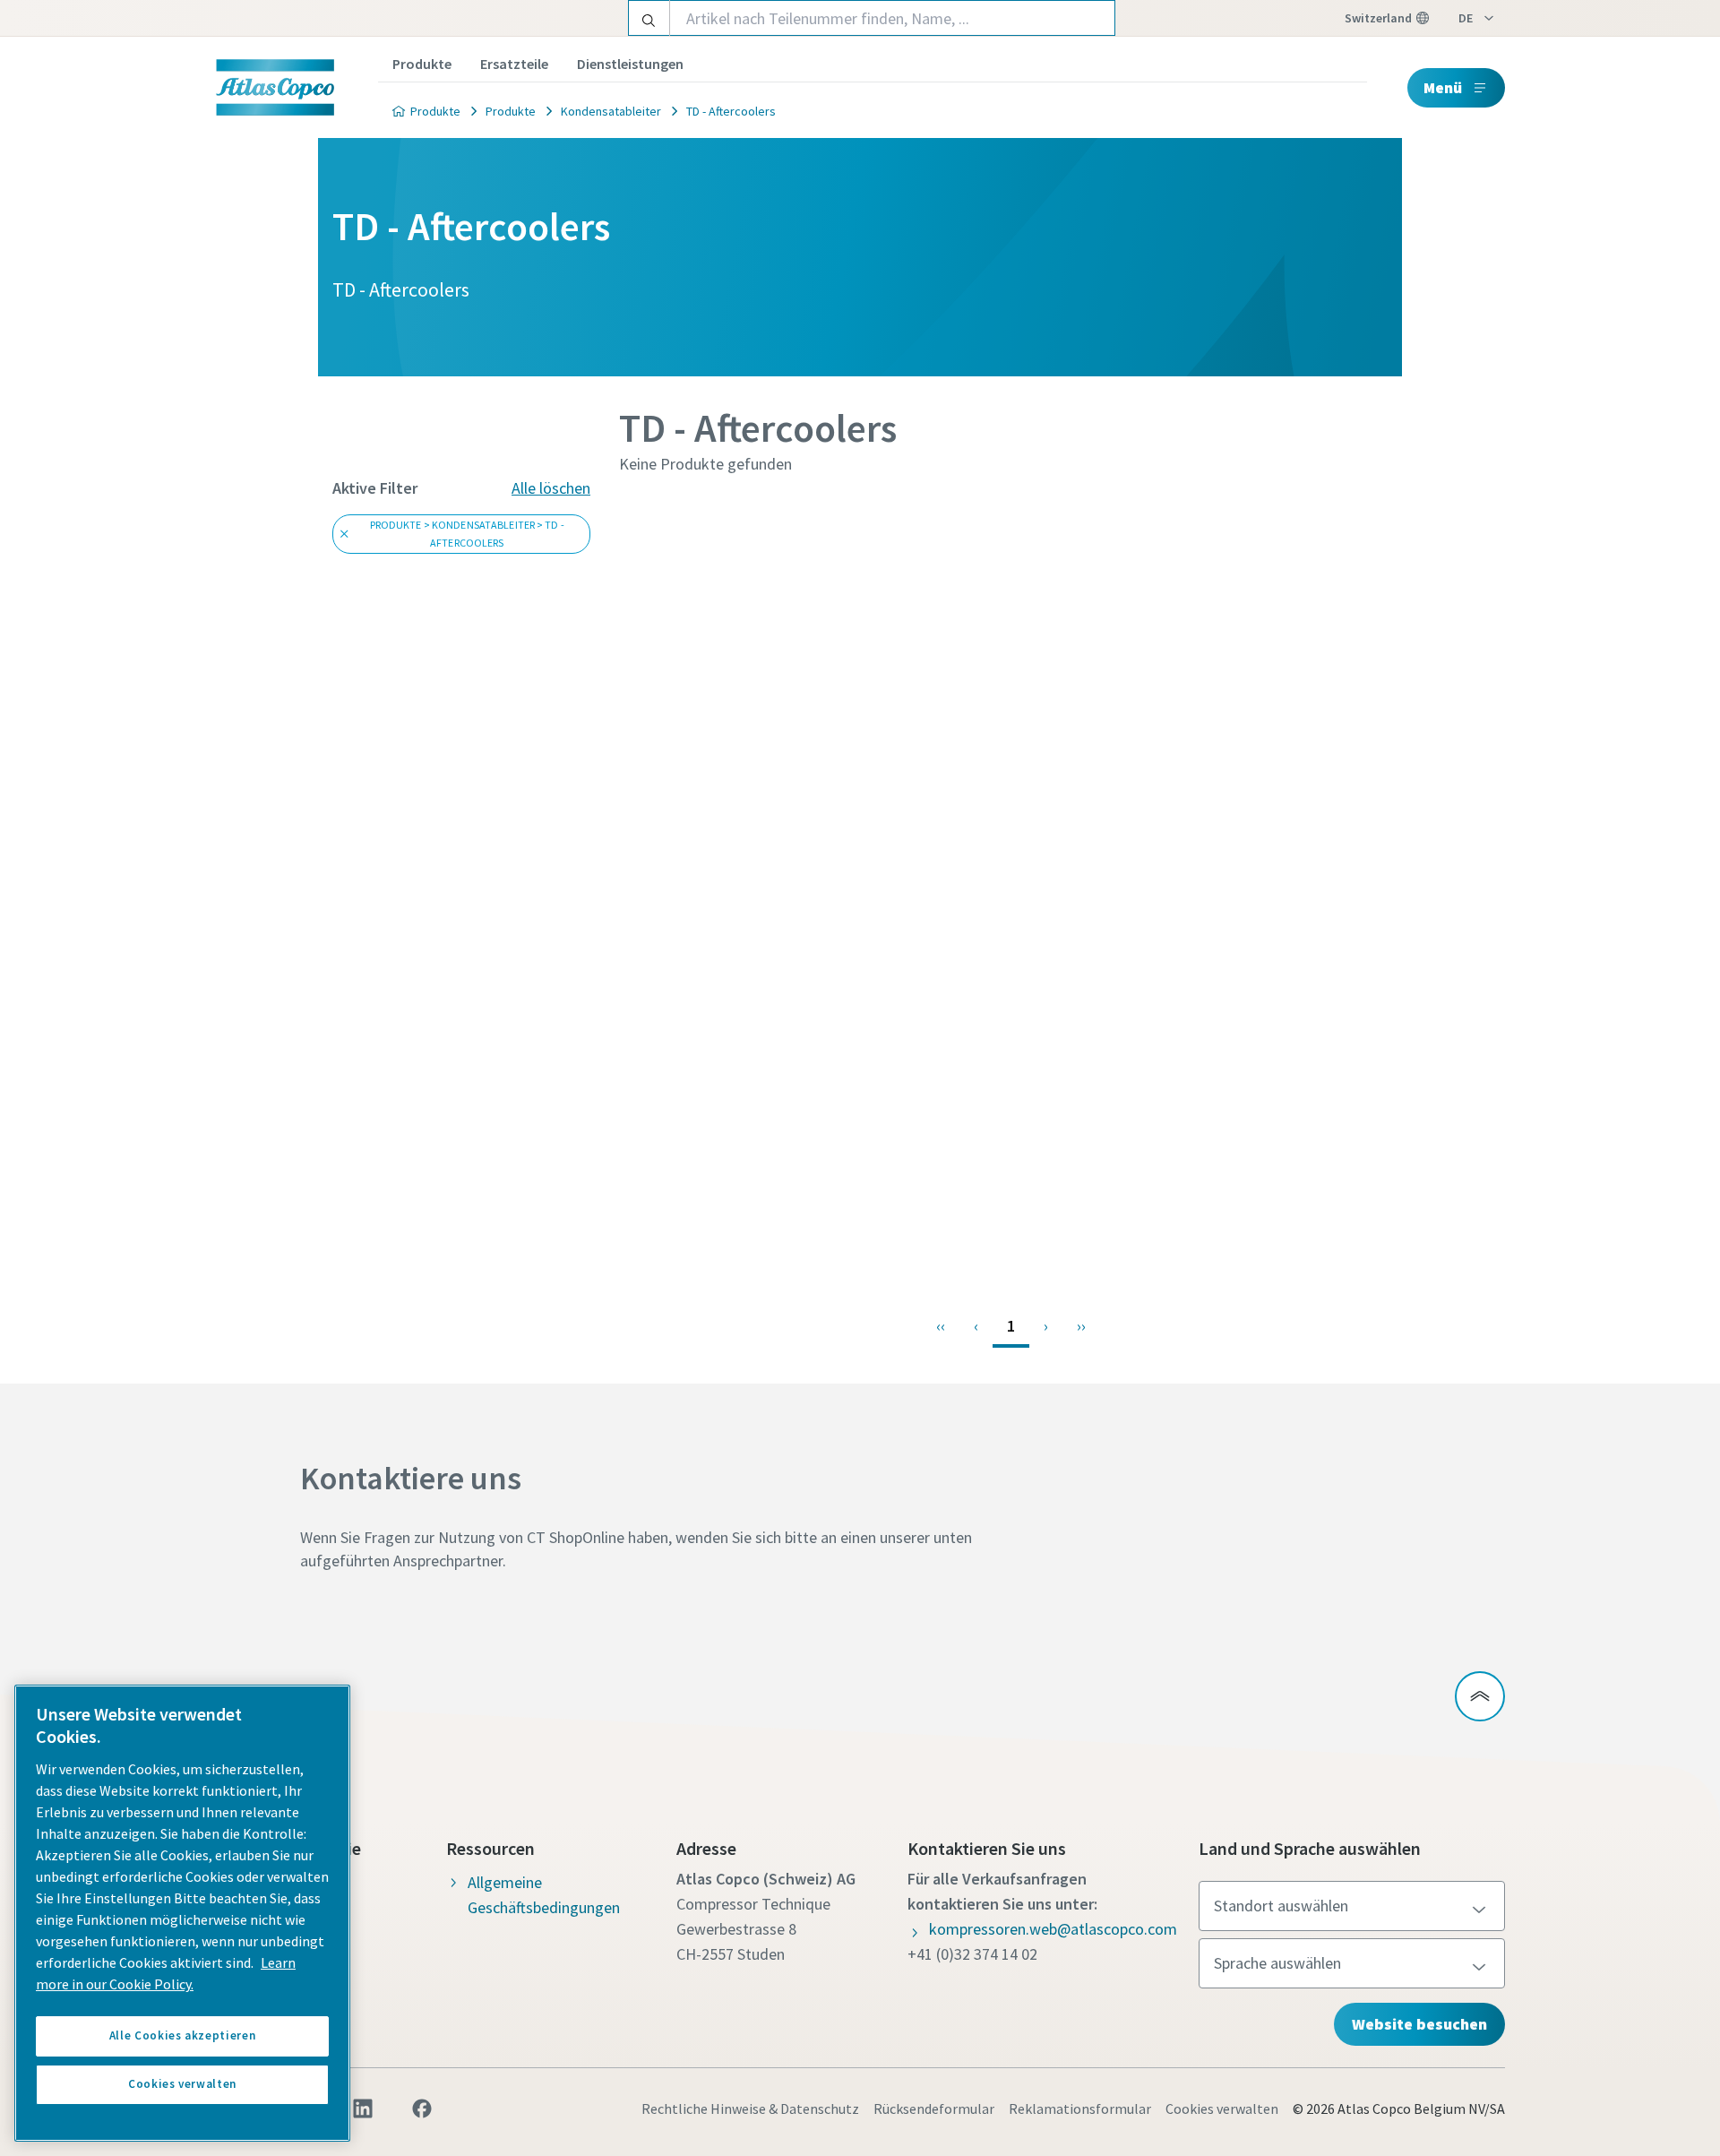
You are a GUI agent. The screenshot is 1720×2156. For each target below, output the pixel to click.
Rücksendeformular (934, 2109)
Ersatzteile (514, 64)
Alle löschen (551, 488)
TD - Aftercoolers (731, 111)
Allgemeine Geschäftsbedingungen (544, 1895)
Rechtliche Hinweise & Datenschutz (750, 2109)
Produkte (422, 64)
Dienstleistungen (630, 64)
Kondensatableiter (611, 111)
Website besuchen (1419, 2024)
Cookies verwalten (1222, 2109)
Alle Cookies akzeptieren (183, 2035)
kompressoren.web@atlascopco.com (1053, 1929)
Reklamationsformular (1080, 2109)
